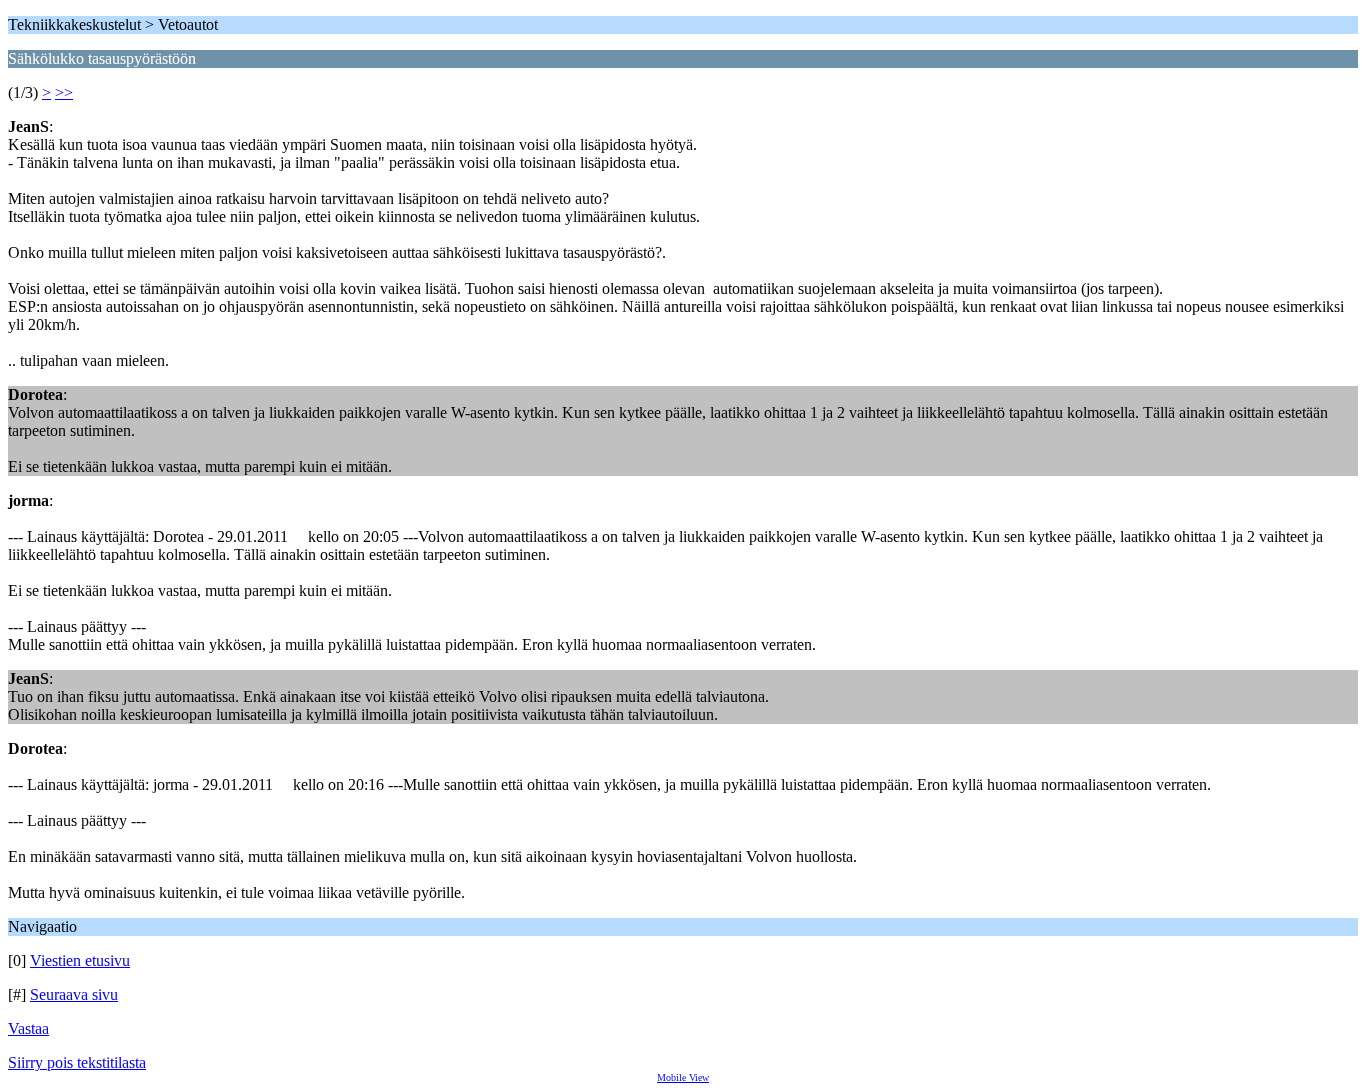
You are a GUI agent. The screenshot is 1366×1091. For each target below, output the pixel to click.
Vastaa (28, 1028)
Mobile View (683, 1077)
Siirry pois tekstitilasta (77, 1062)
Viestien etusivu (80, 960)
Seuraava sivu (74, 994)
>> (64, 92)
